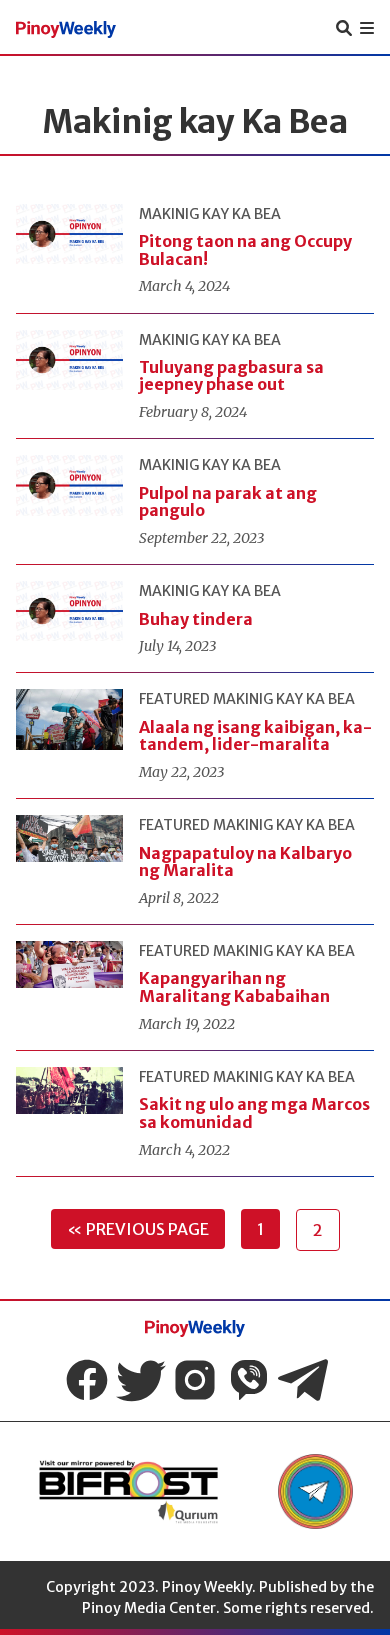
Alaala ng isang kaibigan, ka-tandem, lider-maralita (255, 736)
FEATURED (174, 699)
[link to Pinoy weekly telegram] (315, 1491)
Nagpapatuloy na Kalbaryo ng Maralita (245, 862)
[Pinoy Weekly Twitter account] (141, 1380)
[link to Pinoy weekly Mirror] (128, 1491)
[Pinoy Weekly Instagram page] (195, 1380)
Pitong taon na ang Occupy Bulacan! (245, 250)
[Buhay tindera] (69, 611)
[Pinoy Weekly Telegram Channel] (303, 1380)
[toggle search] (344, 28)
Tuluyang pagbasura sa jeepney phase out (231, 376)
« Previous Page (138, 1229)
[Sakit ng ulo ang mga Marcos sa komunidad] (69, 1090)
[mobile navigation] (367, 28)
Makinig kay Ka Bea (210, 214)
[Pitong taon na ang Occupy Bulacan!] (69, 234)
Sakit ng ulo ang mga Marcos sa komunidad (254, 1113)
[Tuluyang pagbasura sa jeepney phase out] (69, 360)
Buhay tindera (196, 619)
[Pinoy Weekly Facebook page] (87, 1380)
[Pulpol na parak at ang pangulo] (69, 485)
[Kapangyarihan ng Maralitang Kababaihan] (69, 964)
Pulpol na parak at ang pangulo (228, 502)
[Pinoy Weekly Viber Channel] (249, 1380)
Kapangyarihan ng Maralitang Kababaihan (234, 987)
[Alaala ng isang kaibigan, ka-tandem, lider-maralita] (69, 719)
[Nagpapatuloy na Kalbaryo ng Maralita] (69, 838)
